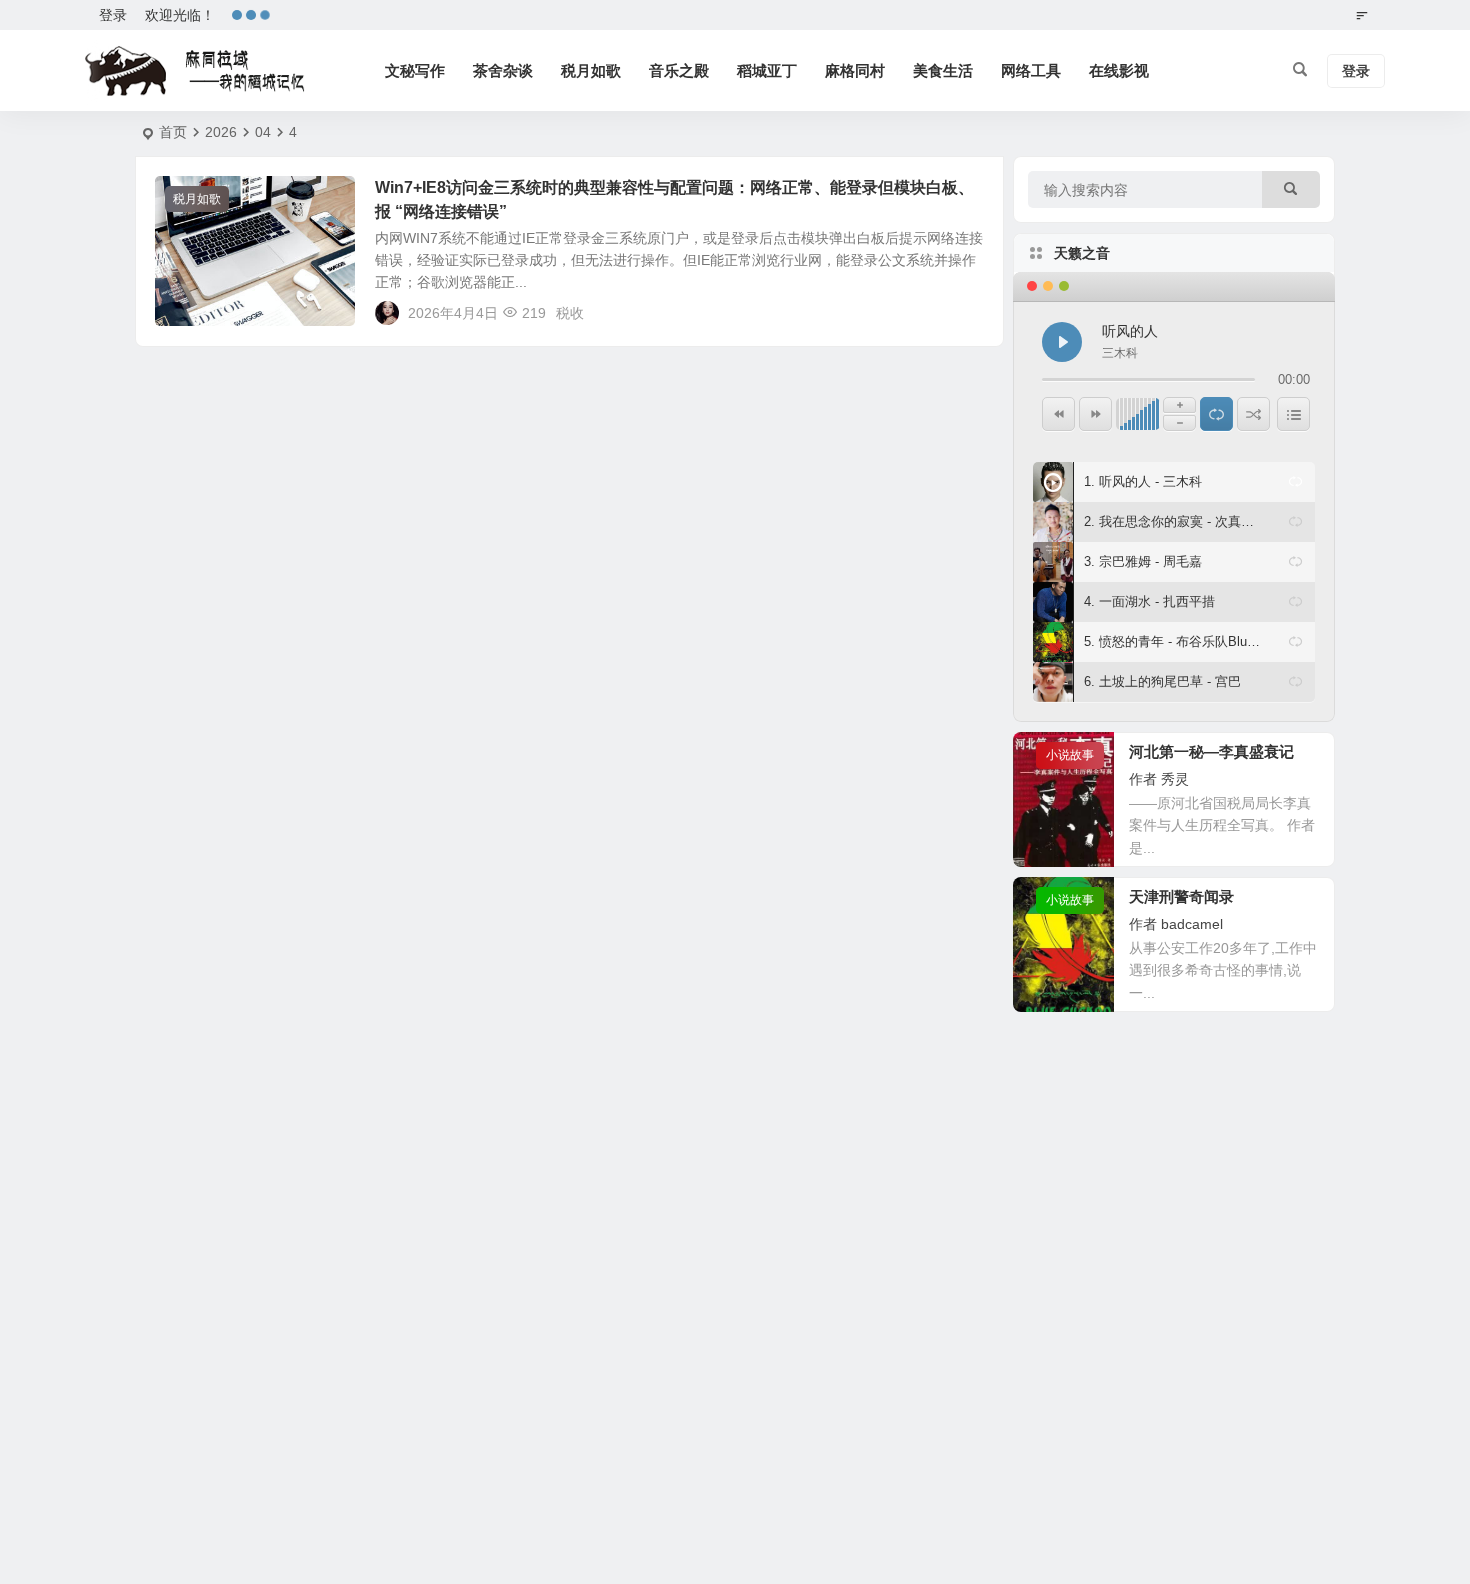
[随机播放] (1253, 414)
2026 (221, 132)
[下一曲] (1095, 414)
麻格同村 (855, 70)
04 (263, 132)
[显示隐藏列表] (1293, 414)
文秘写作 (415, 70)
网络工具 (1031, 70)
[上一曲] (1058, 414)
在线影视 (1119, 70)
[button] (1295, 482)
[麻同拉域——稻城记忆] (195, 71)
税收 (570, 313)
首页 (173, 132)
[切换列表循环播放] (1216, 414)
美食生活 (943, 70)
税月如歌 (591, 70)
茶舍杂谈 (503, 70)
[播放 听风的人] (1062, 342)
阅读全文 (965, 312)
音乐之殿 (679, 70)
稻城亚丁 (767, 70)
